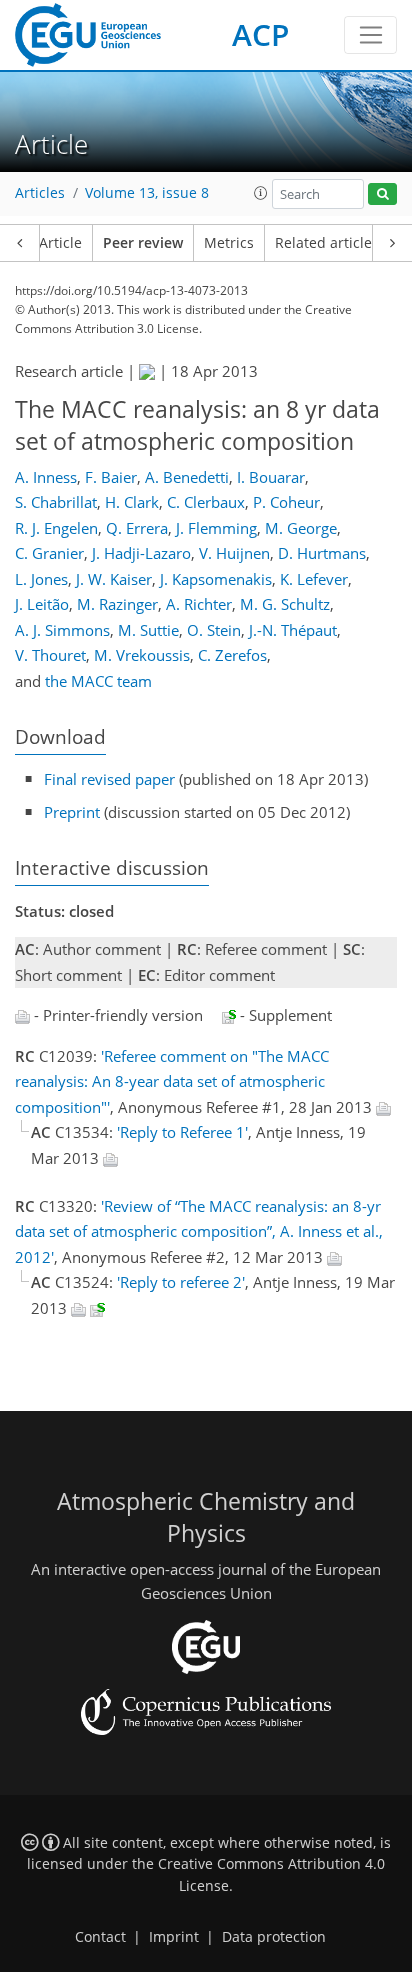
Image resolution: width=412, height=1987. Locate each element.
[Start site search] (382, 194)
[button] (261, 193)
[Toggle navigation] (370, 35)
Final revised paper (109, 779)
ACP (260, 34)
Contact (100, 1937)
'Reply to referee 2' (181, 1282)
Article (60, 243)
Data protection (274, 1937)
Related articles (327, 243)
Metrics (229, 243)
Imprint (174, 1937)
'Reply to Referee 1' (182, 1132)
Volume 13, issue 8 (147, 193)
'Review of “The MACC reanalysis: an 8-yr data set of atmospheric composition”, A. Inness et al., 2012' (199, 1231)
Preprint (72, 812)
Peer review (143, 243)
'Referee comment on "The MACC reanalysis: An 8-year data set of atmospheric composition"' (172, 1081)
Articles (40, 193)
